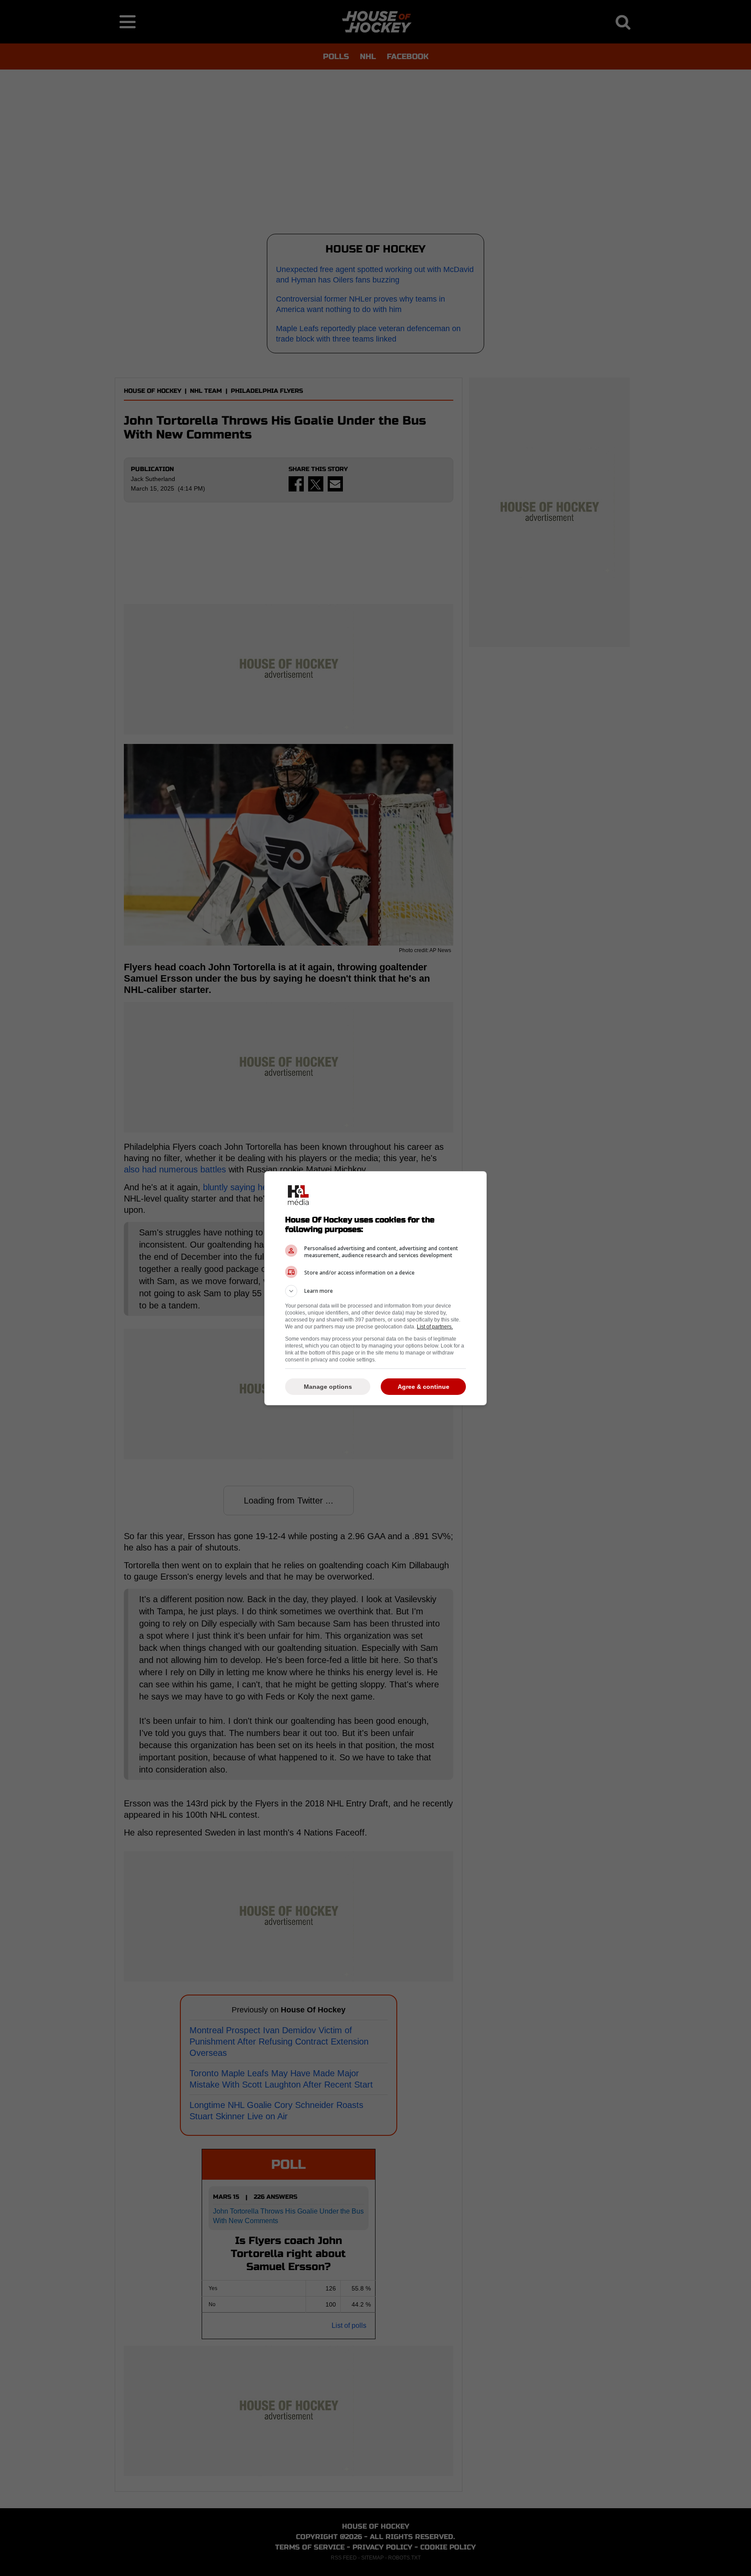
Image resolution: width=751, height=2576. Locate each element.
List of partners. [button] (435, 1327)
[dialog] (375, 1288)
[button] (375, 1291)
